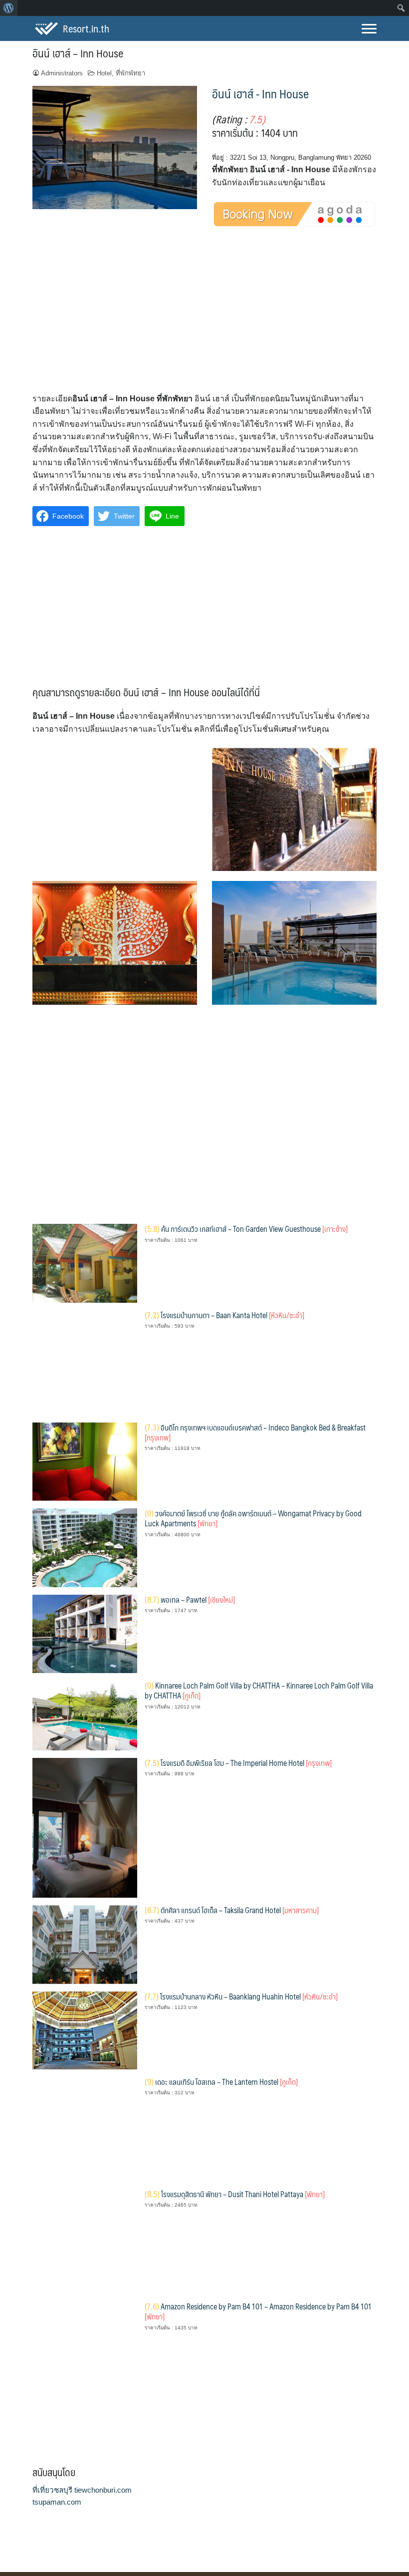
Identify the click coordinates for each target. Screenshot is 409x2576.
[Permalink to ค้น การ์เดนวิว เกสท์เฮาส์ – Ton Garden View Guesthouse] (85, 1263)
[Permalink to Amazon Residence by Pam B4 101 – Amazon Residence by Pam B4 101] (85, 2353)
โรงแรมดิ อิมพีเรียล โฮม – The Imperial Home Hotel (238, 1763)
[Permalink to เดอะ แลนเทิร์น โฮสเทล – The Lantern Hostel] (85, 2129)
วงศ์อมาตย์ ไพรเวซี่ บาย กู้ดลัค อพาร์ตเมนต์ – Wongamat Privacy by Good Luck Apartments (253, 1518)
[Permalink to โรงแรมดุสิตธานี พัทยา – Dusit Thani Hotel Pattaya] (85, 2241)
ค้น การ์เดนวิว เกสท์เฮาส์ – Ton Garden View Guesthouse (246, 1229)
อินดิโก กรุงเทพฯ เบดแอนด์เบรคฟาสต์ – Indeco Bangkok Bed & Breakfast (255, 1432)
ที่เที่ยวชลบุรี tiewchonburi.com (82, 2490)
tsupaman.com (57, 2502)
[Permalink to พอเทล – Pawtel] (85, 1633)
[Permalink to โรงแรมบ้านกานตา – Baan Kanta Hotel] (85, 1362)
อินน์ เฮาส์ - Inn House (260, 93)
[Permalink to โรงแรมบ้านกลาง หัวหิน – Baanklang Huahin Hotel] (85, 2030)
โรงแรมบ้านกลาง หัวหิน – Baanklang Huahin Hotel (241, 1996)
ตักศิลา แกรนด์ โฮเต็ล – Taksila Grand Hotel (232, 1910)
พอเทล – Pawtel (190, 1599)
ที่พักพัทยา (130, 73)
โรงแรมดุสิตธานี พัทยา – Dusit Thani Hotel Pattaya (235, 2194)
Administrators (62, 73)
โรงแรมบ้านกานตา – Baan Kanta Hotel (224, 1315)
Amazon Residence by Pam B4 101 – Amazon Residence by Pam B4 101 (258, 2311)
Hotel (104, 73)
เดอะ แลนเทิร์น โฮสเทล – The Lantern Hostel (221, 2082)
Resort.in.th (86, 28)
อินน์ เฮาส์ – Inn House (78, 53)
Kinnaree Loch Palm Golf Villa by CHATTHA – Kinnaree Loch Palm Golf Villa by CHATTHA (259, 1690)
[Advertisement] (204, 318)
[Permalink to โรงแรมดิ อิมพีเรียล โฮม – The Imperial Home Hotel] (85, 1827)
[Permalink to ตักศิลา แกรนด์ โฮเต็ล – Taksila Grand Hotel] (85, 1944)
